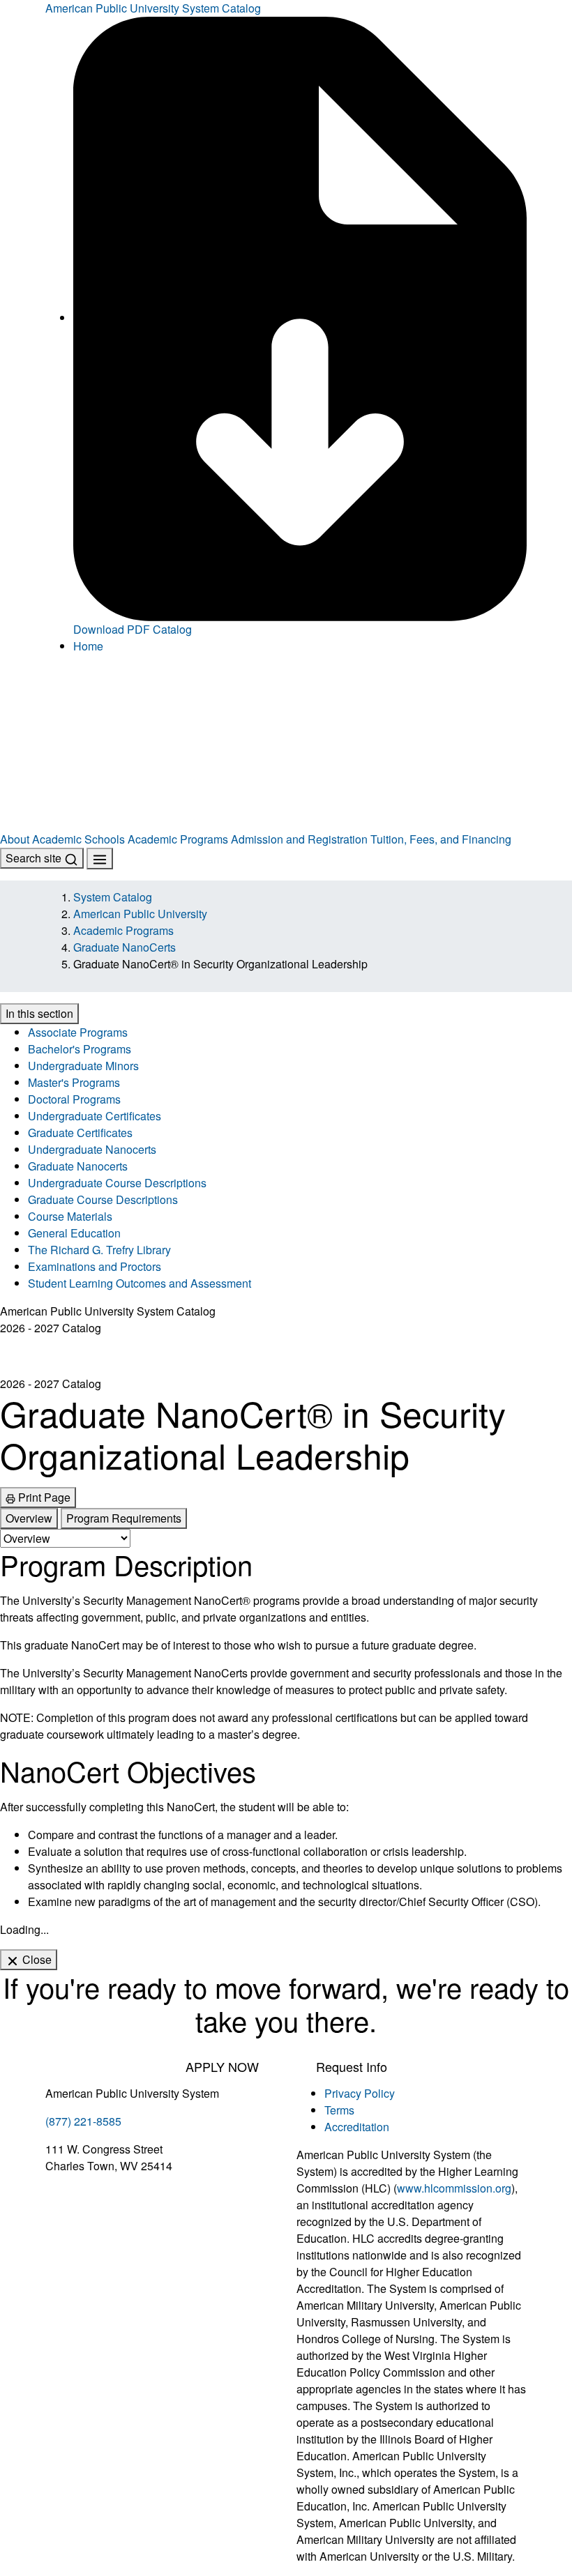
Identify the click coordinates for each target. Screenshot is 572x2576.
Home (88, 646)
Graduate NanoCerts (125, 947)
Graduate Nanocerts (78, 1166)
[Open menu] (100, 859)
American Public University (140, 914)
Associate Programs (78, 1032)
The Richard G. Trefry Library (99, 1250)
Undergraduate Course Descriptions (117, 1183)
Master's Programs (74, 1082)
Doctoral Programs (74, 1099)
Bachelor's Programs (80, 1049)
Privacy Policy (360, 2093)
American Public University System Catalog (153, 8)
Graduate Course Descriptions (103, 1199)
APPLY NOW (222, 2066)
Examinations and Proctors (95, 1266)
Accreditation (357, 2127)
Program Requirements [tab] (124, 1518)
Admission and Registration (299, 839)
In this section (39, 1013)
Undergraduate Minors (83, 1066)
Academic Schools (78, 839)
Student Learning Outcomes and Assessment (140, 1283)
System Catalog (113, 897)
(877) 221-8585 (83, 2121)
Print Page (43, 1497)
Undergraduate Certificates (95, 1116)
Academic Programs (178, 839)
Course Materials (70, 1216)
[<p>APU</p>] (286, 705)
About (15, 839)
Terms (339, 2110)
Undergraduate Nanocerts (92, 1149)
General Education (74, 1233)
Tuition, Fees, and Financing (441, 839)
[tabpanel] (286, 1729)
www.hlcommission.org (454, 2188)
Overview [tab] (29, 1518)
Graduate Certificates (80, 1133)
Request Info (352, 2066)
